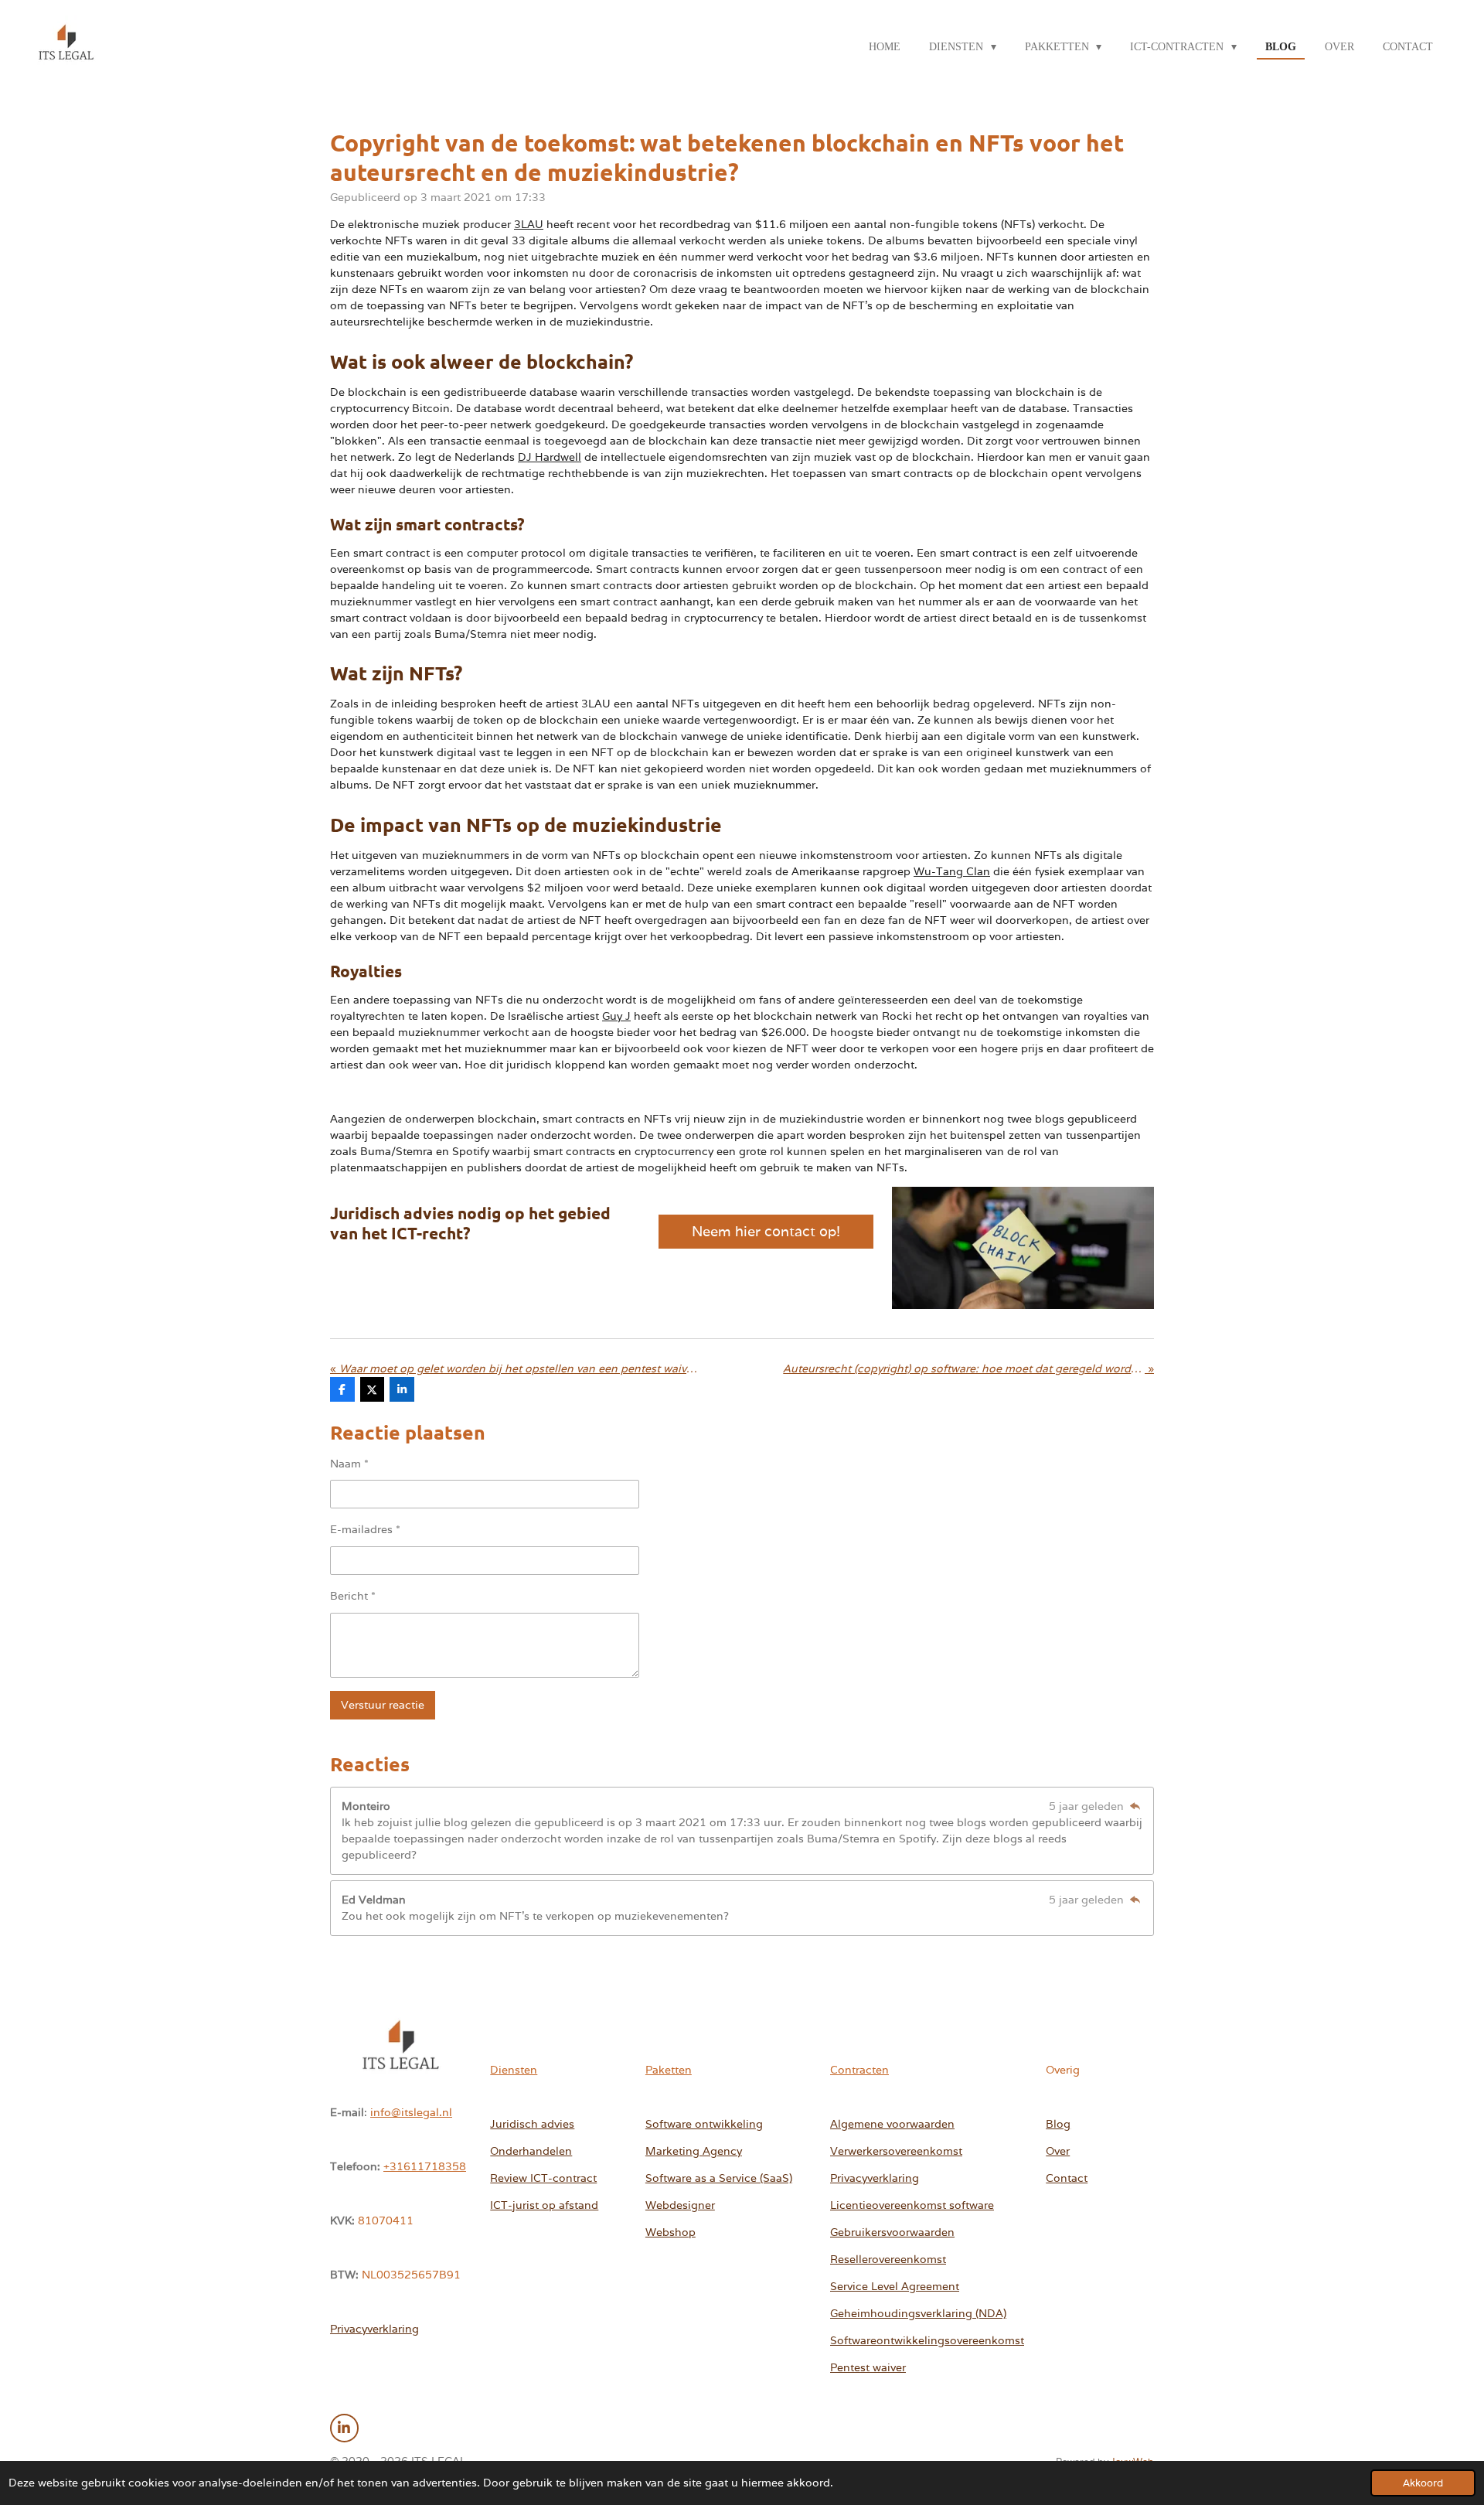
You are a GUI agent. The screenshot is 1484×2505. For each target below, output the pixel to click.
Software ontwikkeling (704, 2124)
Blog (1058, 2124)
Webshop (671, 2232)
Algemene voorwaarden (892, 2124)
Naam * (349, 1464)
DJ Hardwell (550, 457)
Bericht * (353, 1596)
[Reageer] (1135, 1806)
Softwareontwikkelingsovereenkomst (927, 2340)
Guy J (616, 1016)
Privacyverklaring (374, 2329)
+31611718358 (425, 2166)
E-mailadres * (365, 1529)
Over (1058, 2151)
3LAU (529, 224)
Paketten (669, 2070)
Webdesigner (680, 2205)
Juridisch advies (532, 2124)
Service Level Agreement (895, 2286)
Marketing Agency (694, 2151)
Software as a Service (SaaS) (719, 2178)
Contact (1067, 2178)
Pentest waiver (868, 2367)
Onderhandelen (531, 2151)
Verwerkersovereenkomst (896, 2151)
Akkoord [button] (1423, 2483)
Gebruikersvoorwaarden (892, 2232)
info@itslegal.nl (411, 2112)
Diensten (514, 2070)
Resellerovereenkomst (888, 2259)
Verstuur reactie (383, 1705)
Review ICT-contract (543, 2178)
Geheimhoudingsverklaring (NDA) (918, 2313)
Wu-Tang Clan (952, 871)
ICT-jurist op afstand (544, 2205)
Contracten (859, 2070)
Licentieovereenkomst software (912, 2205)
